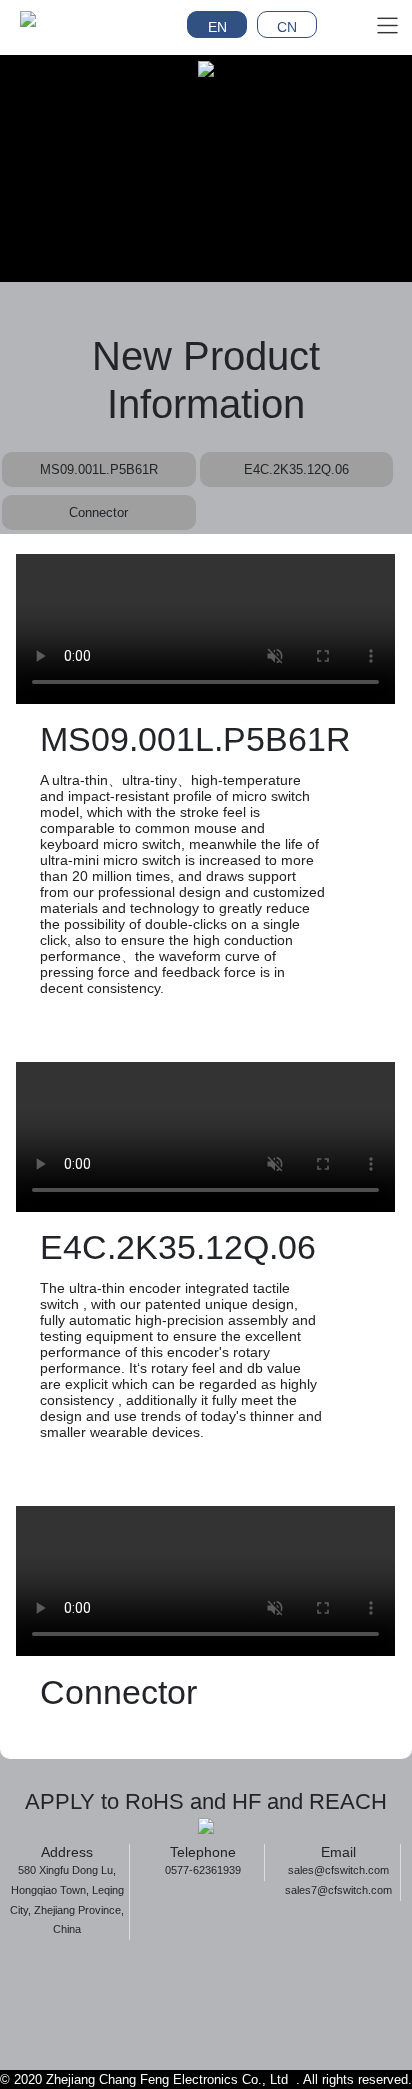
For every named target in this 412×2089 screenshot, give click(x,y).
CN (287, 27)
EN (217, 27)
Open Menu (387, 25)
